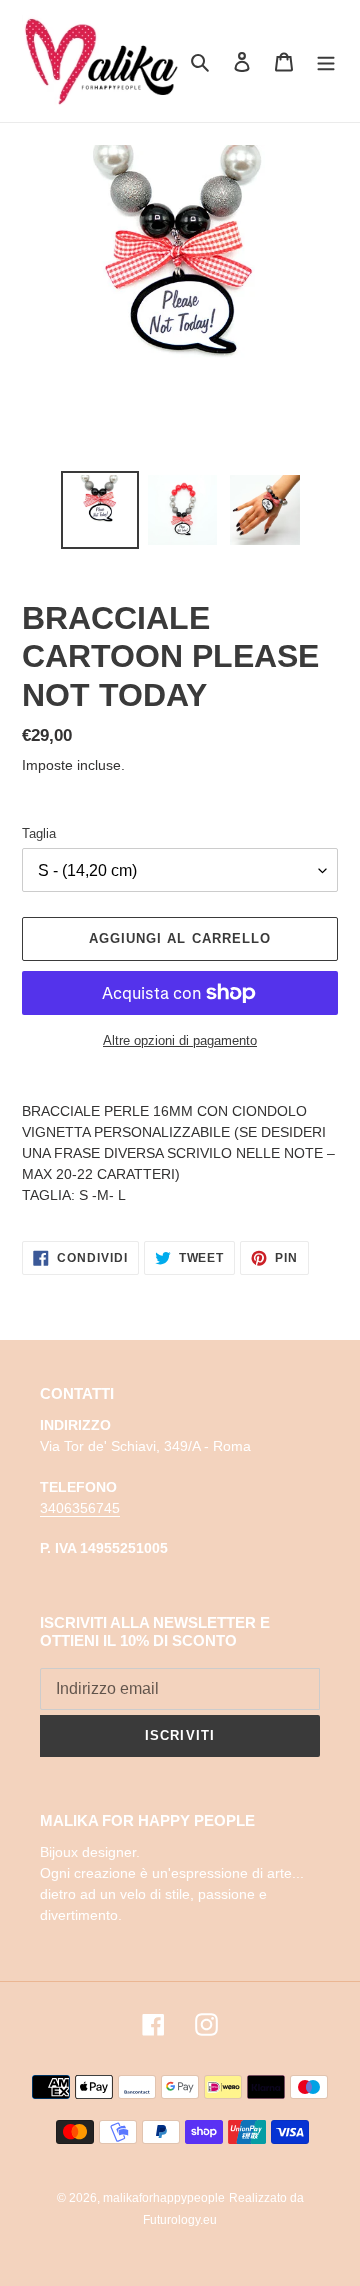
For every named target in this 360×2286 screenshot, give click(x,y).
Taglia (39, 833)
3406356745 (80, 1508)
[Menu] (326, 61)
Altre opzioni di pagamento (180, 1040)
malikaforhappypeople (164, 2198)
